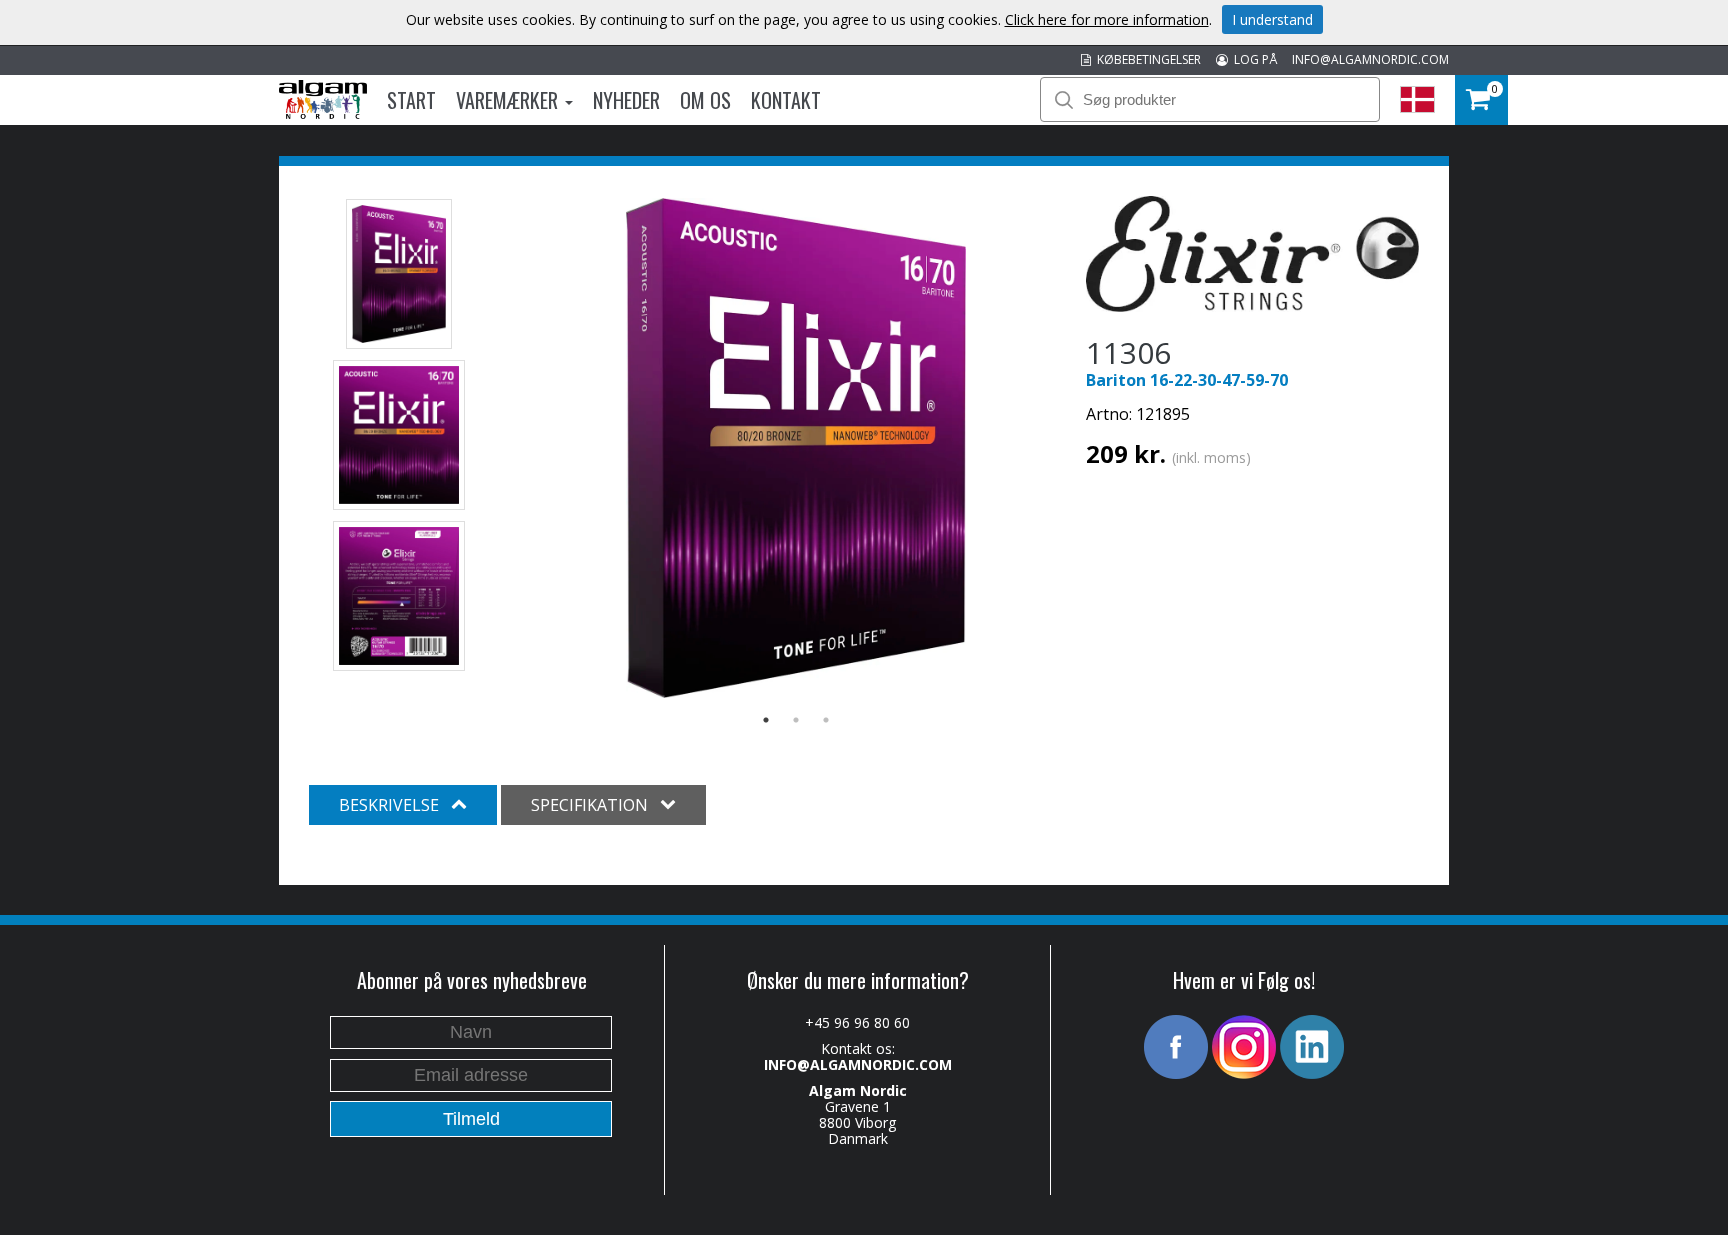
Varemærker (509, 100)
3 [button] (826, 720)
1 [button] (766, 720)
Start (411, 100)
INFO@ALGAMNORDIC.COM (1370, 59)
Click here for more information (1107, 19)
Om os (705, 100)
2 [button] (796, 720)
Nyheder (626, 100)
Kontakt (786, 100)
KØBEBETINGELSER (1146, 59)
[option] (796, 448)
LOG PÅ (1252, 59)
